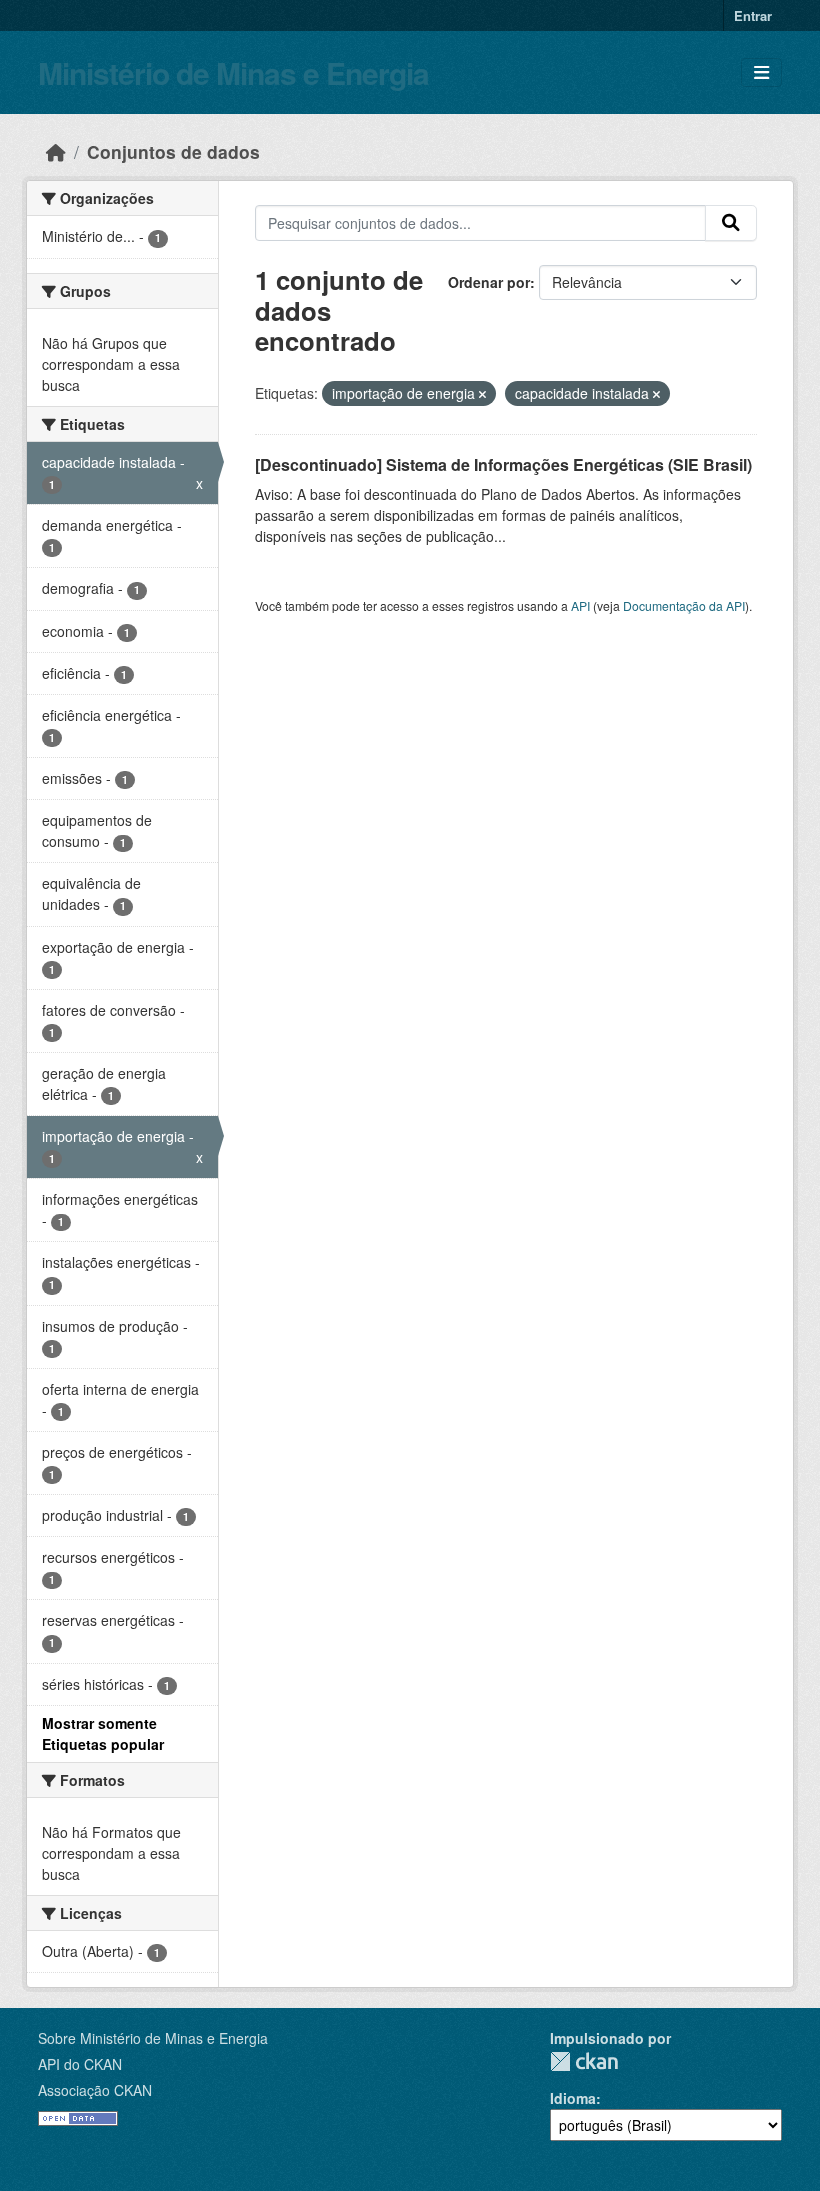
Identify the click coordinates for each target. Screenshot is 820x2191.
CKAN (584, 2061)
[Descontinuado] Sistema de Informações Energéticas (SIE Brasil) (503, 464)
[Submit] (731, 223)
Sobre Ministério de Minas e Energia (153, 2038)
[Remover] (482, 394)
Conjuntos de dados (173, 151)
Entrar (753, 15)
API (580, 605)
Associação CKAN (95, 2090)
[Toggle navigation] (761, 72)
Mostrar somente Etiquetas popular (103, 1733)
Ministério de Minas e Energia (233, 72)
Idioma (573, 2098)
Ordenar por (489, 282)
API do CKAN (80, 2064)
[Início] (56, 151)
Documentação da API (684, 605)
